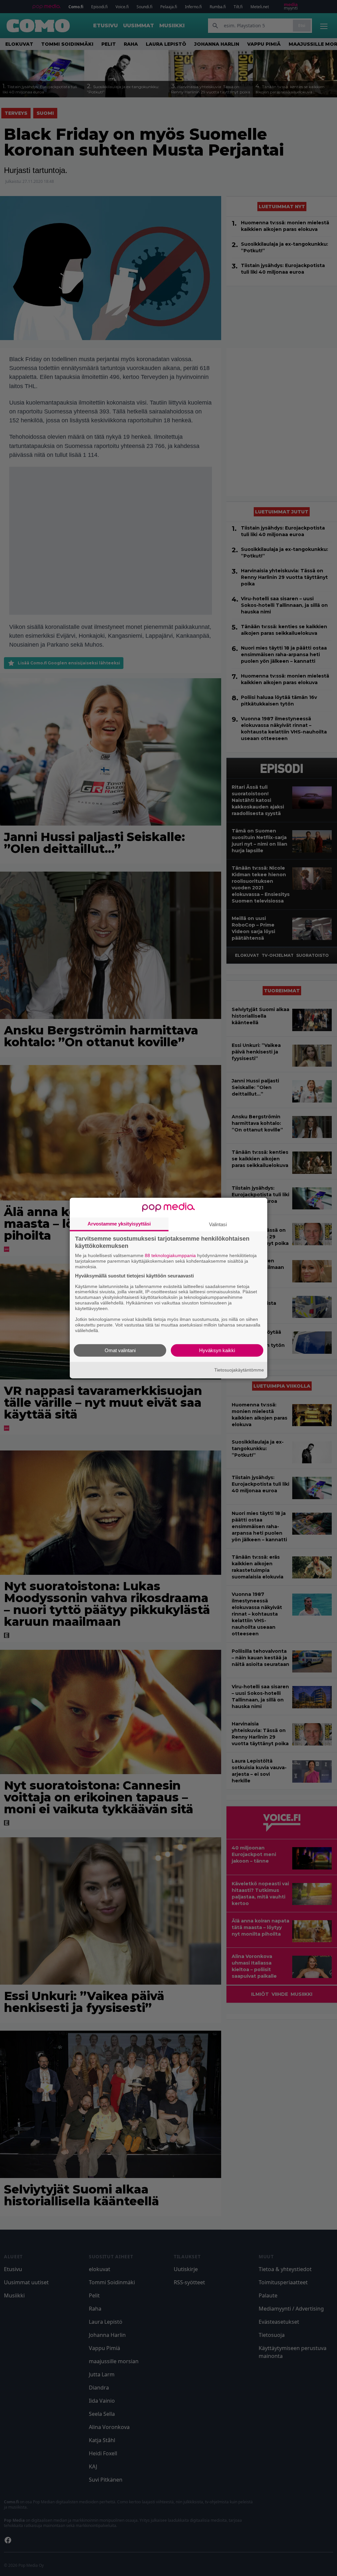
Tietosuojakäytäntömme (239, 1370)
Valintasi (218, 1224)
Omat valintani (120, 1350)
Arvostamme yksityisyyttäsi (119, 1224)
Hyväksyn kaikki (217, 1350)
